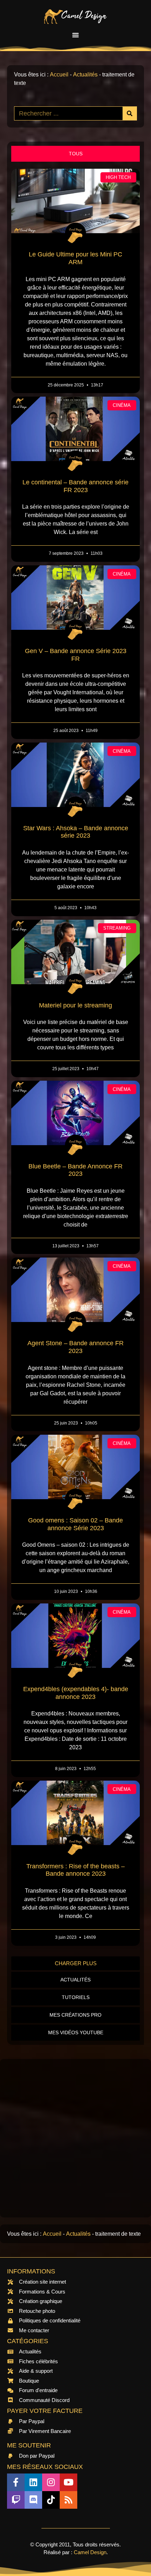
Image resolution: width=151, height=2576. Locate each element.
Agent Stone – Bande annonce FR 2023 (75, 1347)
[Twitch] (16, 2500)
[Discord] (33, 2500)
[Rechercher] (130, 113)
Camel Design (90, 2552)
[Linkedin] (33, 2482)
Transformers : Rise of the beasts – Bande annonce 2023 (75, 1870)
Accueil (59, 75)
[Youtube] (68, 2482)
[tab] (75, 154)
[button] (75, 35)
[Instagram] (51, 2482)
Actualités (85, 75)
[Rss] (68, 2500)
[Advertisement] (75, 2138)
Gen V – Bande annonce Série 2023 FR (76, 655)
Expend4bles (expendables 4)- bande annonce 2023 (76, 1693)
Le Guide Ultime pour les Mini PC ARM (75, 258)
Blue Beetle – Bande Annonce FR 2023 (75, 1170)
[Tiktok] (51, 2500)
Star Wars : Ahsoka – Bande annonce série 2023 (76, 832)
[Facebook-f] (16, 2482)
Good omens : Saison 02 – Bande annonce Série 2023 (75, 1524)
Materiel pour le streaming (75, 1005)
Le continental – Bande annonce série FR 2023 (75, 486)
